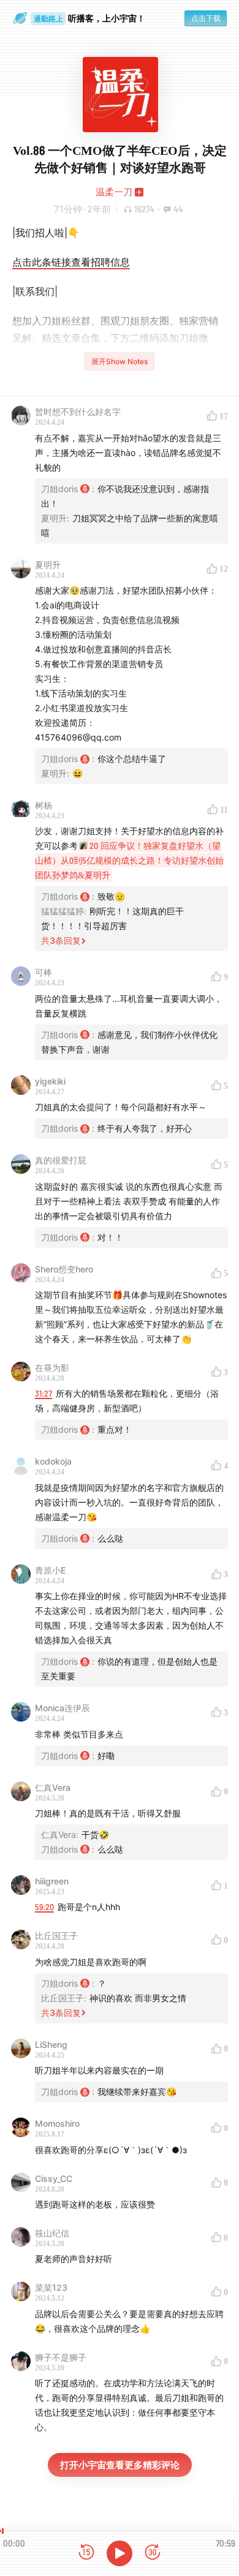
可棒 (44, 972)
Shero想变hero (64, 1269)
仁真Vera (53, 1787)
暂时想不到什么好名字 (78, 412)
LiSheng (51, 2044)
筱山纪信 (52, 2233)
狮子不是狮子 (61, 2357)
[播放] (120, 2553)
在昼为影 (52, 1368)
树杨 (44, 805)
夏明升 (48, 565)
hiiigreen (52, 1881)
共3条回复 (61, 940)
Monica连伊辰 (63, 1708)
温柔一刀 (114, 192)
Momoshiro (57, 2123)
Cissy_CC (54, 2178)
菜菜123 (51, 2287)
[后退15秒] (86, 2553)
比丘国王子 (56, 1936)
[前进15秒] (153, 2553)
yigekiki (50, 1081)
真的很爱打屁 (61, 1160)
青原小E (50, 1570)
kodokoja (53, 1461)
